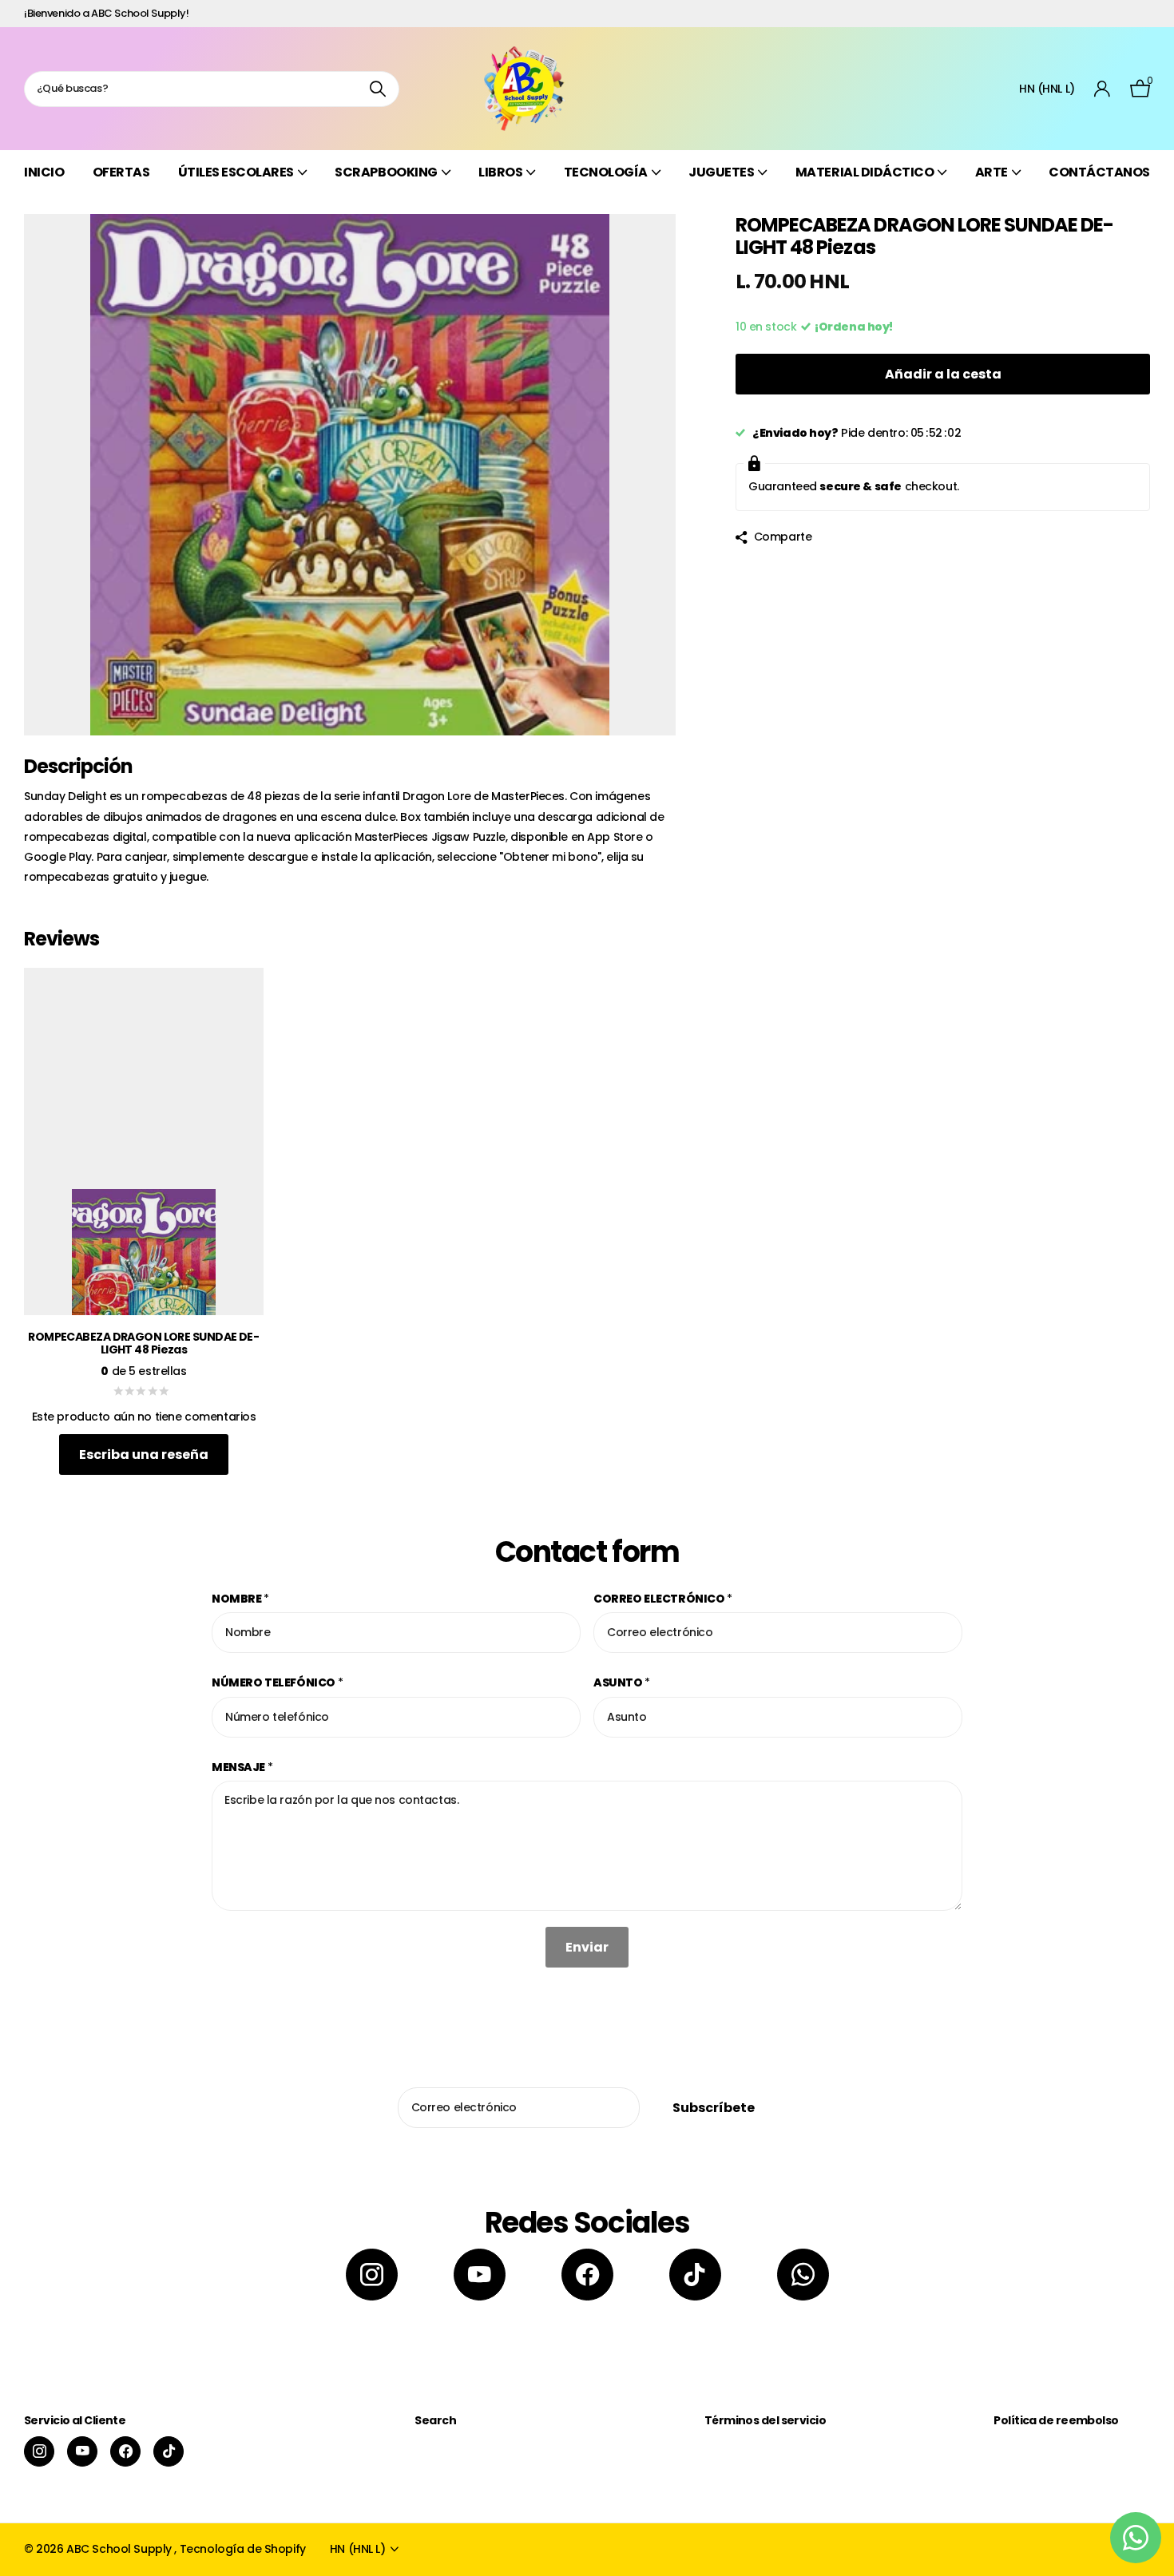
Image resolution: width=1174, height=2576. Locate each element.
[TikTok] (695, 2275)
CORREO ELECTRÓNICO (663, 1599)
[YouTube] (480, 2275)
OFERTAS (121, 172)
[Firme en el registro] (1103, 89)
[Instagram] (372, 2275)
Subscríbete (715, 2108)
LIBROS (500, 172)
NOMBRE (240, 1599)
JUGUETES (721, 172)
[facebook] (587, 2275)
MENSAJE (242, 1767)
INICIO (44, 172)
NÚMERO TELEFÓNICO (277, 1682)
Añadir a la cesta (943, 374)
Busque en (377, 89)
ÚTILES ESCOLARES (236, 172)
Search (435, 2420)
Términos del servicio (765, 2420)
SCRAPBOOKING (386, 172)
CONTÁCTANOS (1099, 172)
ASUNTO (622, 1682)
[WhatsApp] (803, 2275)
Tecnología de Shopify (243, 2549)
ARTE (992, 172)
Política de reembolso (1056, 2420)
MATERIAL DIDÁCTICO (865, 172)
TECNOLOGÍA (606, 172)
